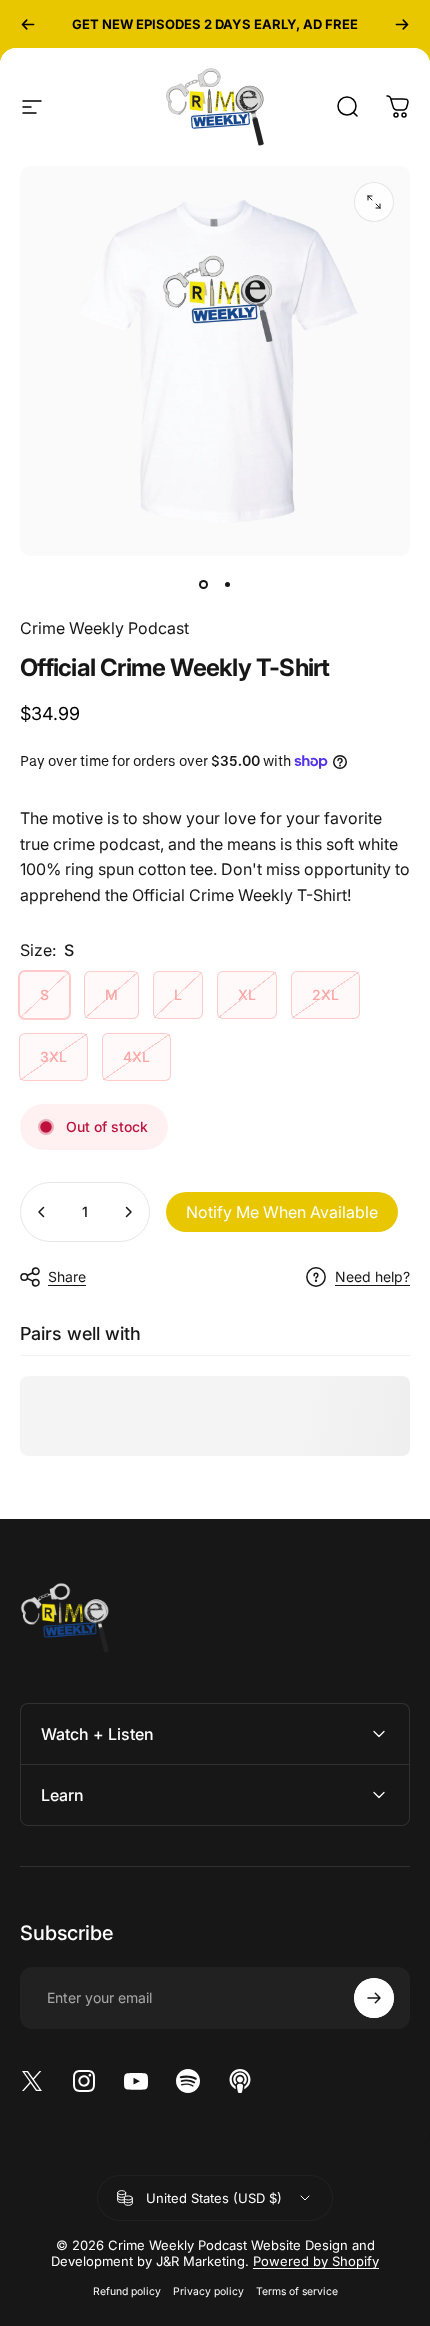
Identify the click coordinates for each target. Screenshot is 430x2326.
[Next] (402, 24)
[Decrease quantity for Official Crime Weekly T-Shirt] (42, 1212)
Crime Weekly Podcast (104, 628)
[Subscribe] (374, 1998)
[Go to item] (203, 584)
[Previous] (28, 24)
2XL (325, 994)
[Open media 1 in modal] (374, 202)
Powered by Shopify (316, 2261)
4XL (136, 1056)
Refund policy (127, 2291)
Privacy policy (208, 2291)
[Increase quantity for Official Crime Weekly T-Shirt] (128, 1212)
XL (247, 994)
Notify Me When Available (282, 1212)
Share (67, 1276)
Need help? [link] (372, 1276)
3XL (53, 1056)
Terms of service (297, 2291)
